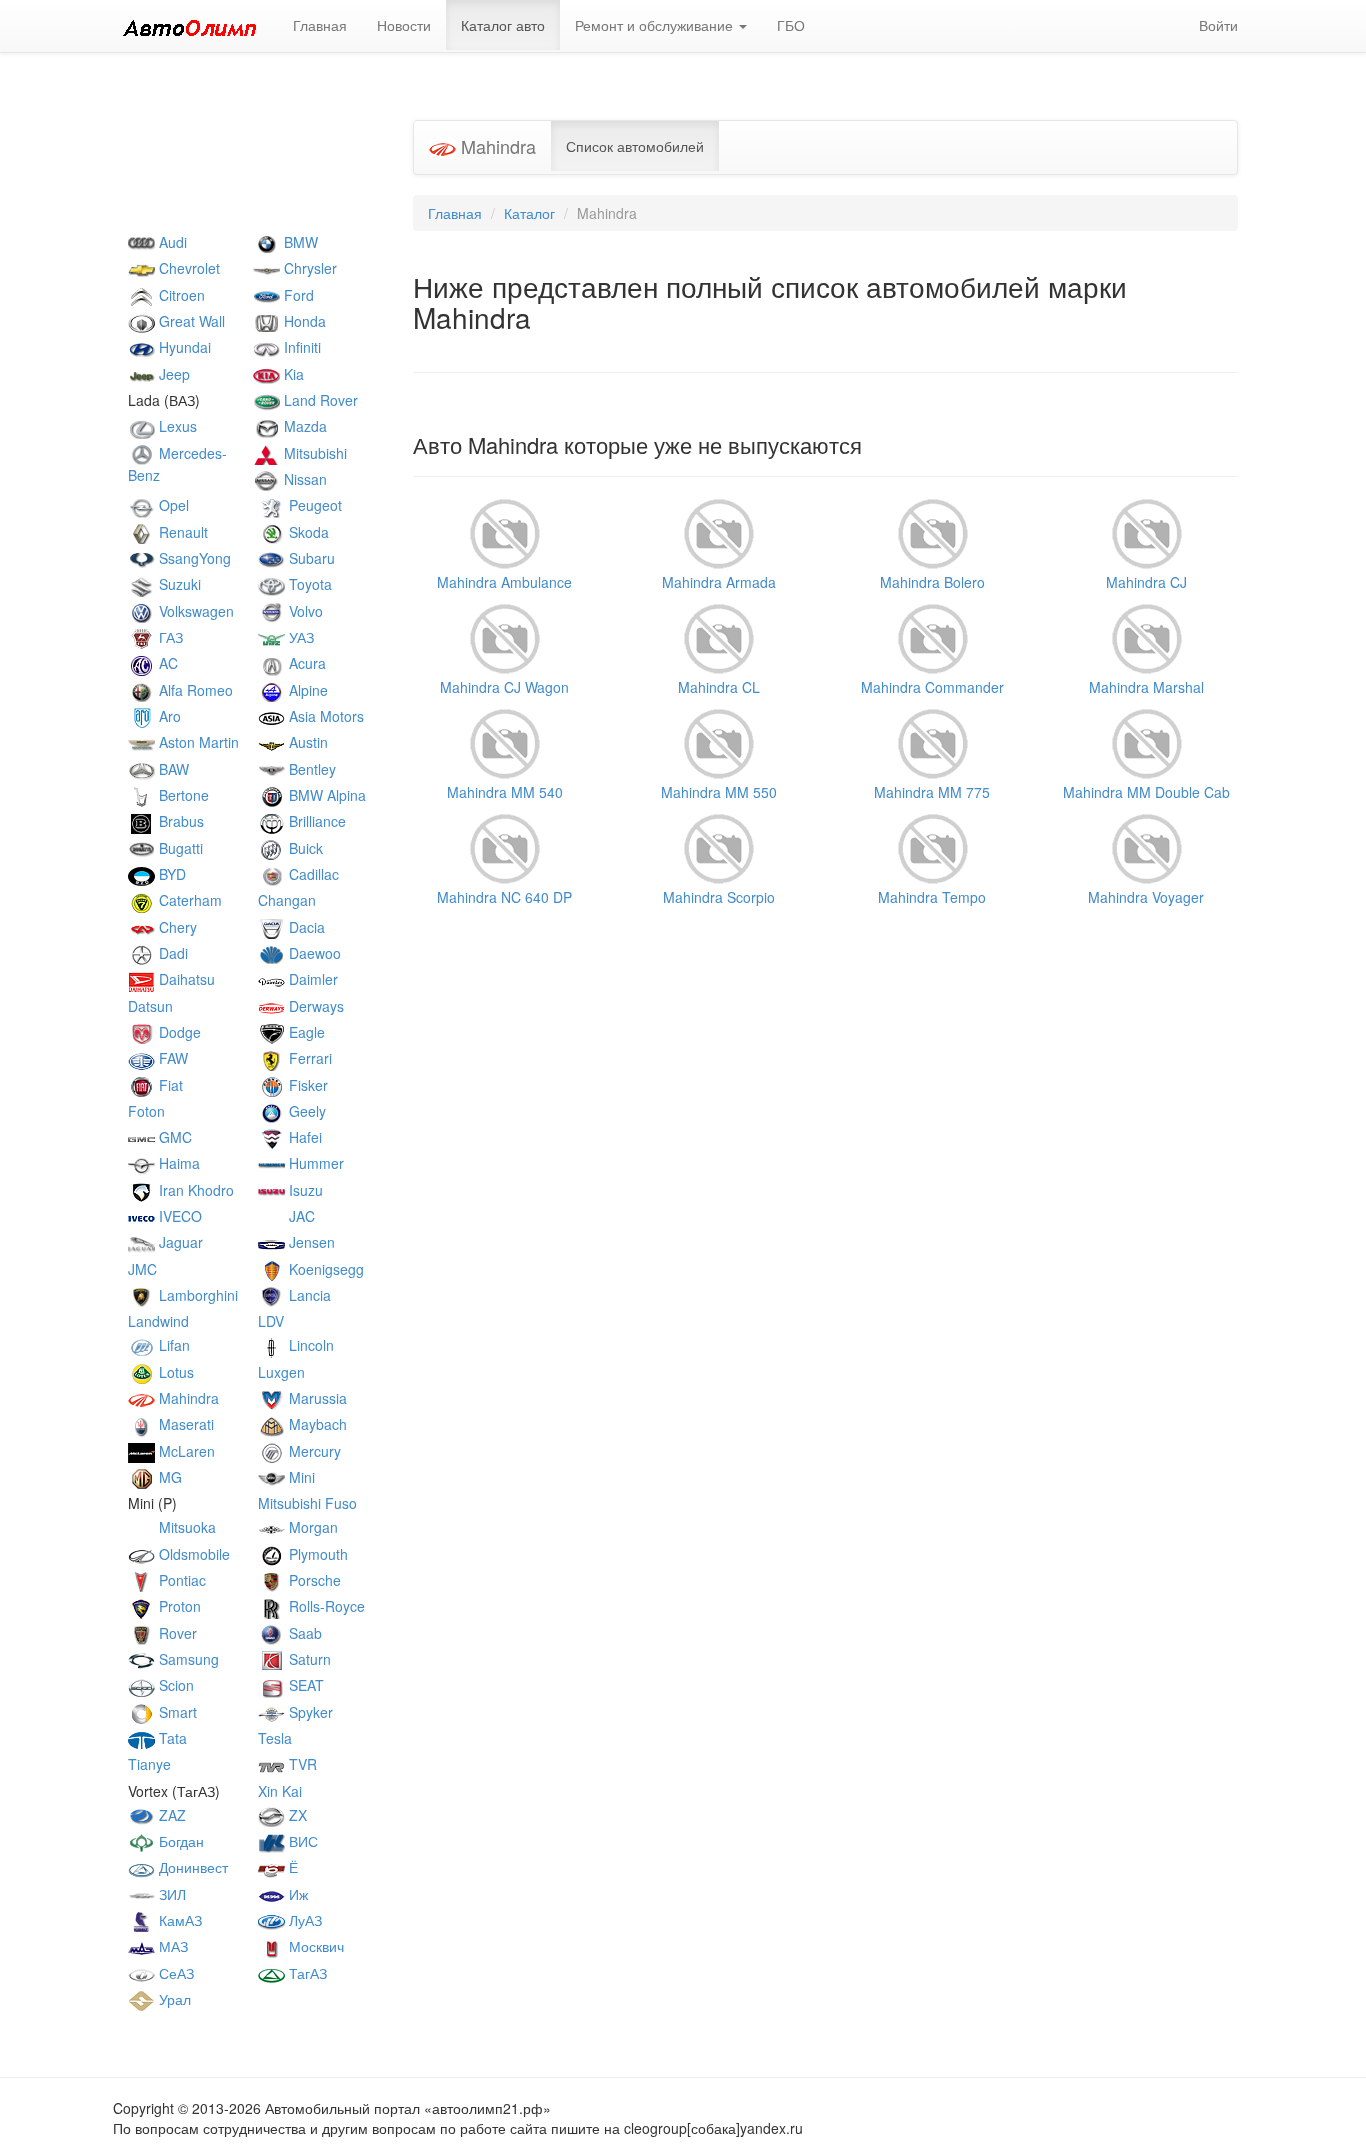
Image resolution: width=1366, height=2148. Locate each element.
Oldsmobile (192, 1554)
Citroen (180, 295)
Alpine (306, 690)
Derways (314, 1006)
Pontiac (180, 1580)
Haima (177, 1163)
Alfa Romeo (194, 690)
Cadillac (312, 874)
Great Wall (190, 321)
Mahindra (187, 1398)
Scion (174, 1685)
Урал (173, 1999)
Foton (146, 1111)
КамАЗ (178, 1920)
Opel (172, 505)
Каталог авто (503, 25)
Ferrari (308, 1058)
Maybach (316, 1424)
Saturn (308, 1659)
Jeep (172, 374)
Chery (176, 927)
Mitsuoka (185, 1527)
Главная (320, 25)
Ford (297, 295)
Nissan (303, 479)
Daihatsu (185, 979)
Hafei (303, 1137)
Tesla (275, 1738)
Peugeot (313, 505)
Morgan (311, 1527)
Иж (296, 1894)
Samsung (187, 1659)
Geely (305, 1111)
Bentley (310, 769)
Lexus (176, 426)
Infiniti (300, 347)
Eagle (305, 1032)
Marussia (316, 1398)
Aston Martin (197, 742)
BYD (170, 874)
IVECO (178, 1216)
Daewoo (313, 953)
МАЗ (171, 1946)
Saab (303, 1633)
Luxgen (281, 1372)
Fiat (169, 1085)
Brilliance (315, 821)
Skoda (307, 532)
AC (166, 663)
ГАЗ (169, 637)
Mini (300, 1477)
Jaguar (179, 1242)
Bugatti (179, 848)
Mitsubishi (313, 453)
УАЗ (299, 637)
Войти (1218, 25)
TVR (301, 1764)
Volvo (304, 611)
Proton (178, 1606)
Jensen (310, 1242)
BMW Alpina (325, 795)
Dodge (178, 1032)
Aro (168, 716)
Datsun (150, 1006)
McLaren (185, 1451)
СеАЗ (174, 1973)
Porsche (313, 1580)
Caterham (188, 900)
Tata (171, 1738)
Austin (306, 742)
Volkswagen (194, 611)
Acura (305, 663)
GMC (173, 1137)
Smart (176, 1712)
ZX (296, 1815)
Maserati (184, 1424)
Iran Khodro (194, 1190)
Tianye (149, 1764)
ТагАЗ (306, 1973)
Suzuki (178, 584)
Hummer (314, 1163)
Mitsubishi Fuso (307, 1503)
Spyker (309, 1712)
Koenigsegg (324, 1269)
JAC (300, 1216)
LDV (271, 1321)
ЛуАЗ (303, 1920)
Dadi (171, 953)
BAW (172, 769)
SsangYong (193, 558)
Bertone (182, 795)
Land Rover (319, 400)
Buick (304, 848)
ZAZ (170, 1815)
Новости (404, 25)
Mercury (313, 1451)
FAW (171, 1058)
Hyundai (183, 347)
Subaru (310, 558)
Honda (303, 321)
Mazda (303, 426)
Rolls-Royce (325, 1606)
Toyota (308, 584)
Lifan (172, 1345)
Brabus (179, 821)
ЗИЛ (170, 1894)
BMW (299, 242)
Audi (171, 242)
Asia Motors (324, 716)
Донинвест (191, 1867)
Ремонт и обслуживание (656, 25)
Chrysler (308, 268)
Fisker (306, 1085)
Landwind (158, 1321)
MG (168, 1477)
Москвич (314, 1946)
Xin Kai (280, 1791)
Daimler (311, 979)
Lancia (308, 1295)
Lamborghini (196, 1295)
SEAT (304, 1685)
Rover (176, 1633)
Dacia (305, 927)
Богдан (179, 1841)
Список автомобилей (635, 146)
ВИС (301, 1841)
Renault (181, 532)
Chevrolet (187, 268)
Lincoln (309, 1345)
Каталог (529, 213)
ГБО (791, 25)
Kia (292, 374)
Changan (287, 900)
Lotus (174, 1372)
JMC (142, 1269)
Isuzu (304, 1190)
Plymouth (316, 1554)
